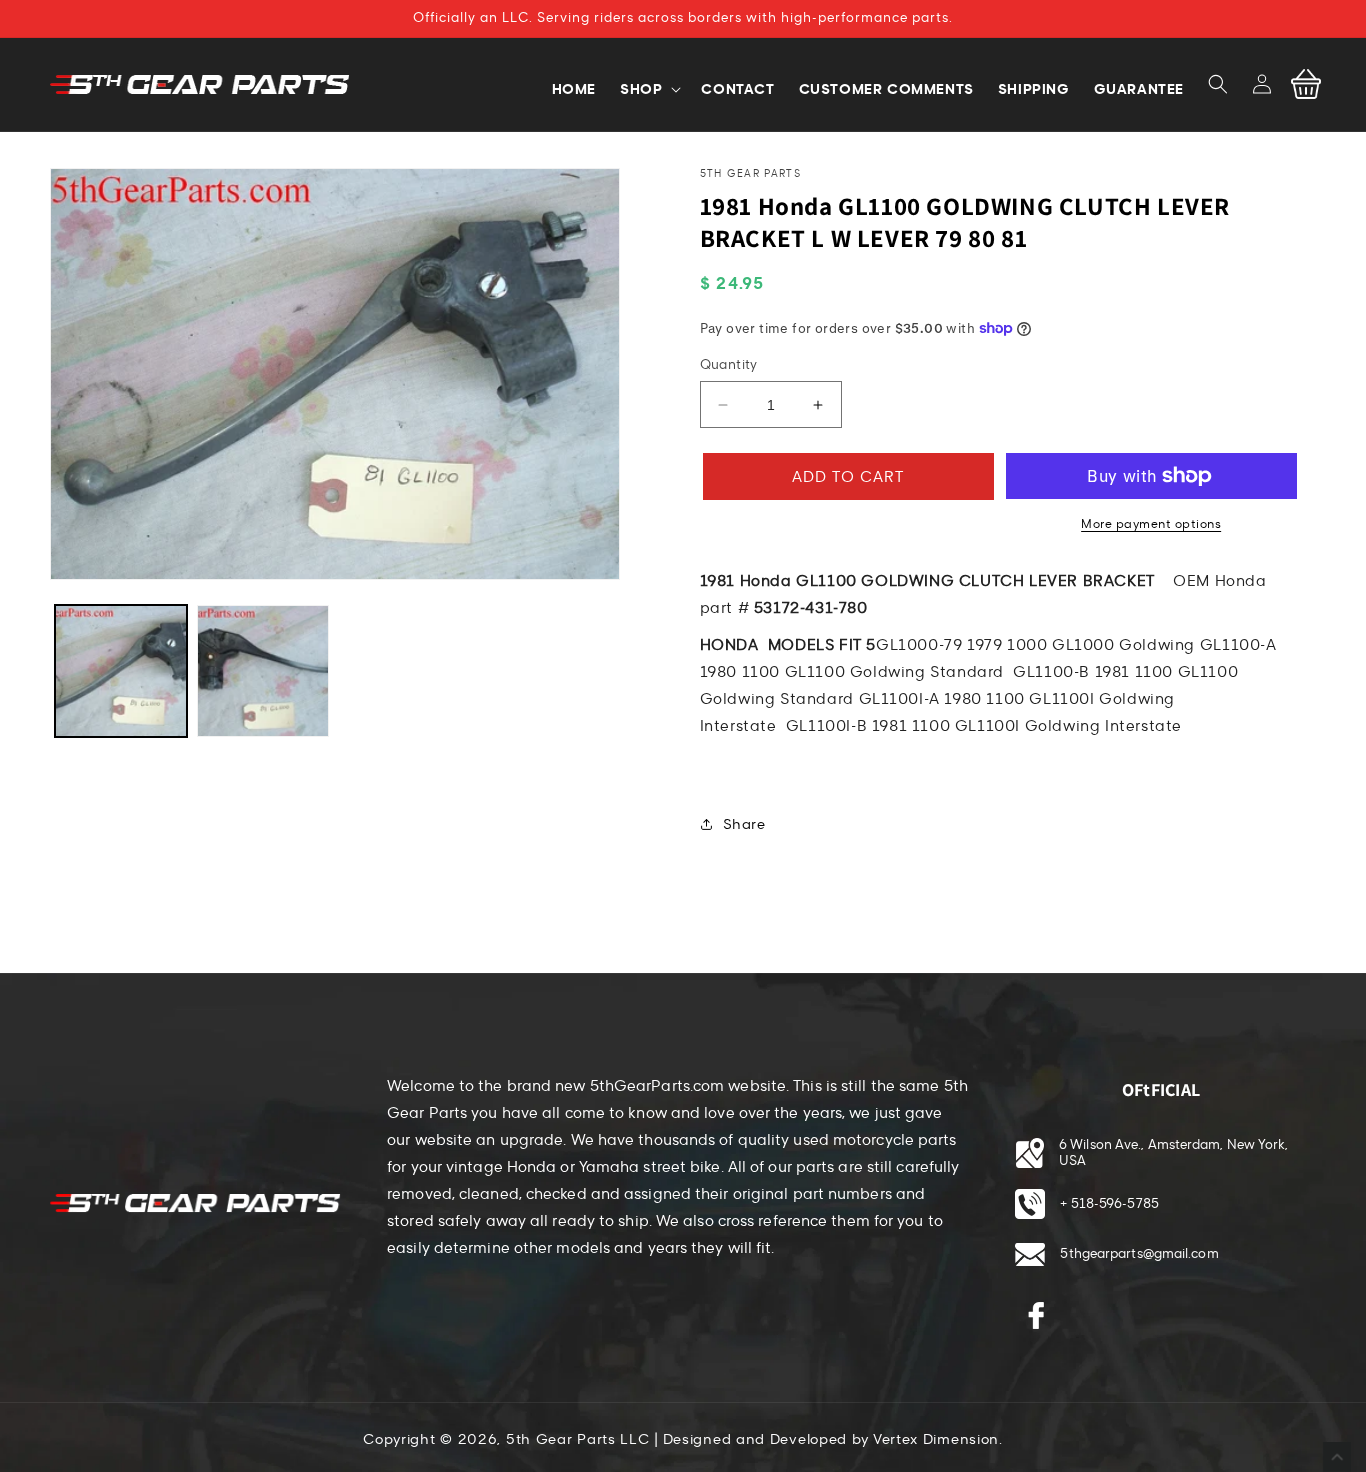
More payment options (1151, 524)
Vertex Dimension (936, 1439)
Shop (641, 89)
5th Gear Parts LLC (578, 1439)
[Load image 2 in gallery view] (263, 671)
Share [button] (744, 824)
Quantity (729, 365)
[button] (1218, 84)
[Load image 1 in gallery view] (121, 671)
